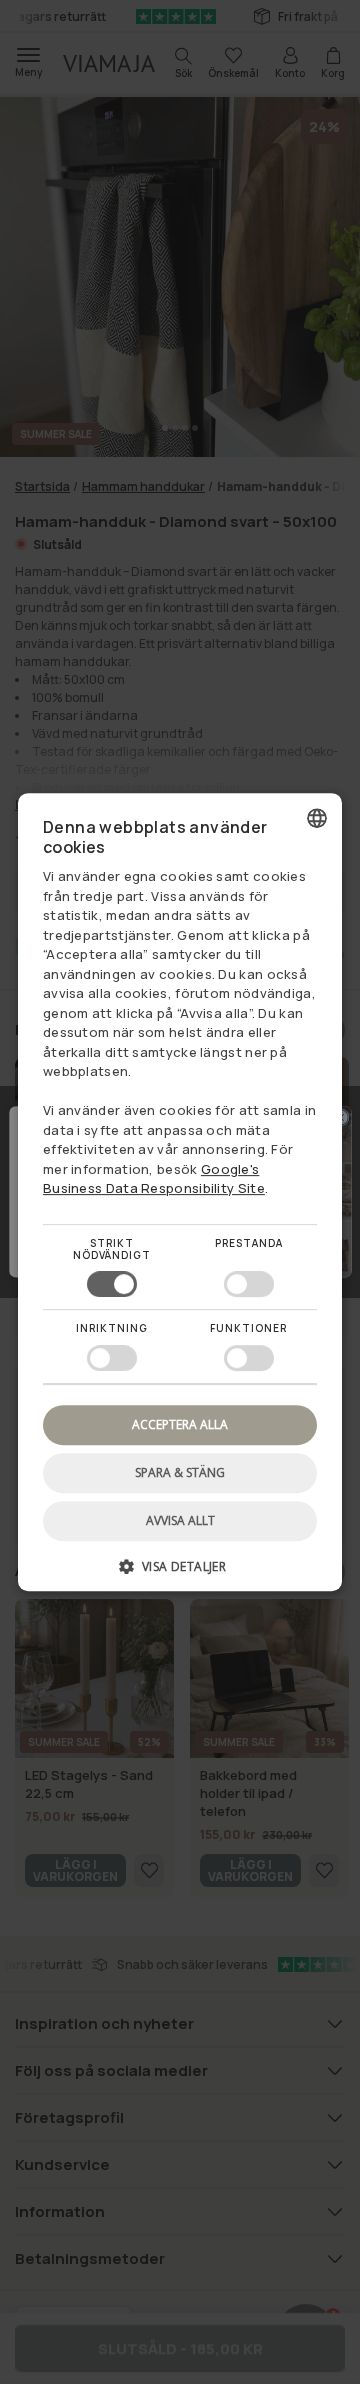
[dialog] (180, 1192)
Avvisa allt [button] (180, 1520)
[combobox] (317, 818)
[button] (180, 1573)
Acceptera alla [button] (180, 1424)
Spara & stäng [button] (180, 1472)
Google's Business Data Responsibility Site (154, 1179)
